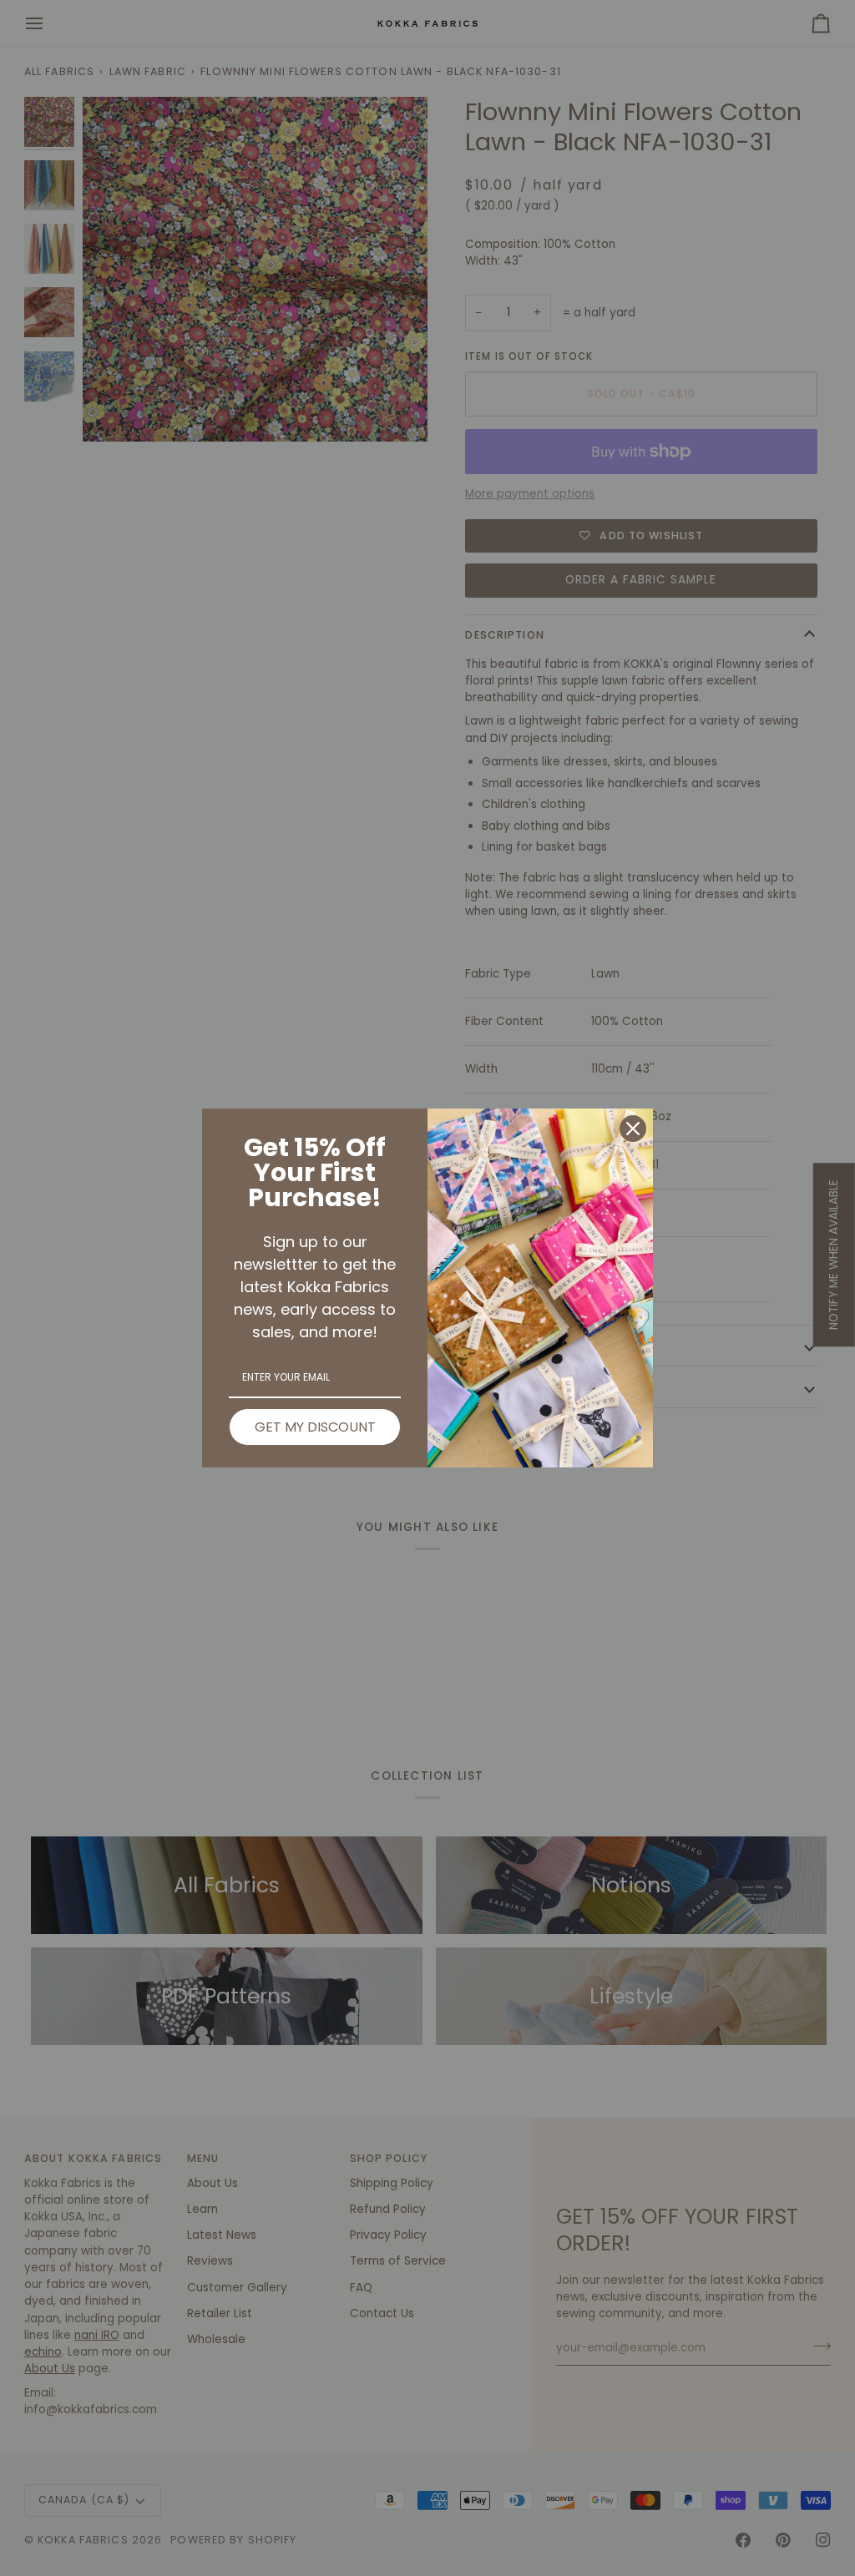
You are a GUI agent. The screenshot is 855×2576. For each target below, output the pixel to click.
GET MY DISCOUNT (315, 1427)
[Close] (633, 1129)
